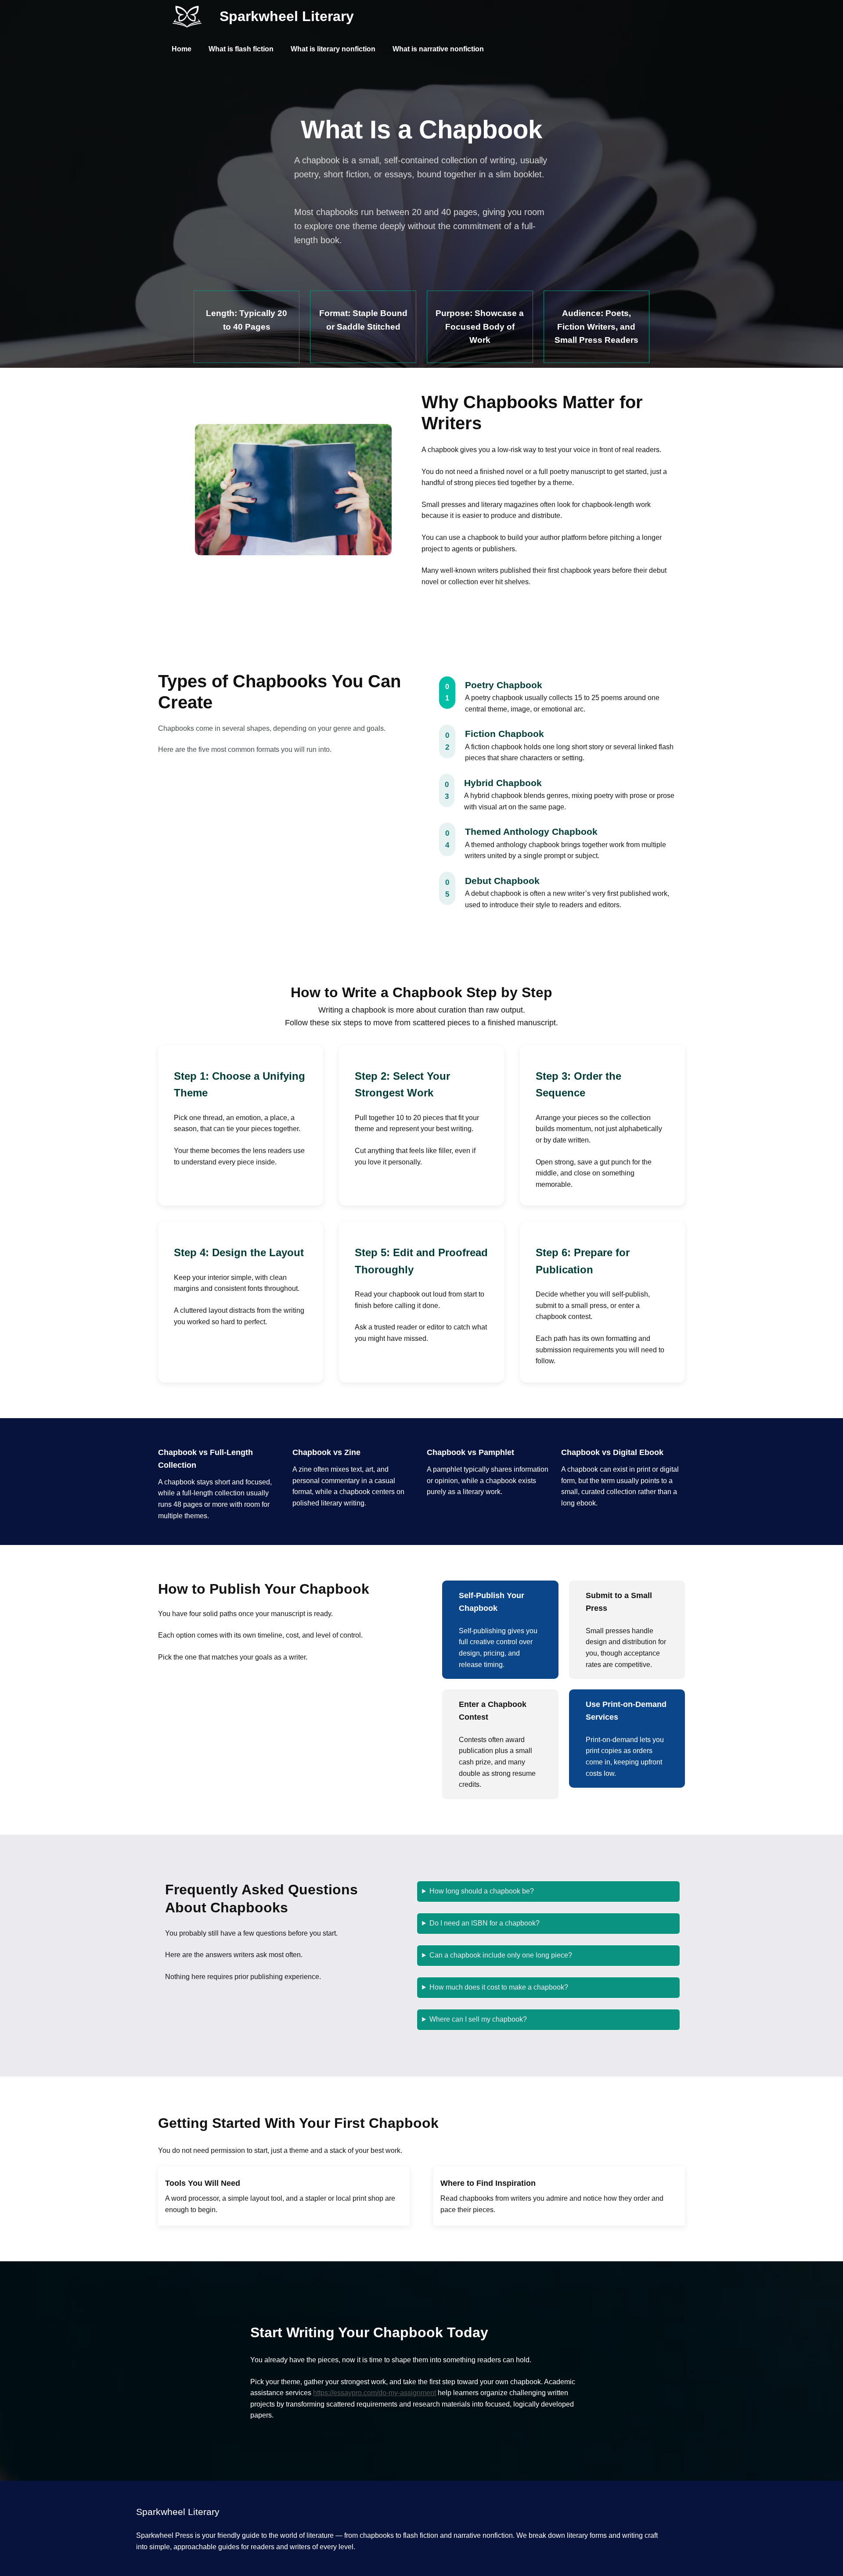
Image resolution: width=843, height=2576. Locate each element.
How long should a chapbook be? (482, 1891)
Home (182, 49)
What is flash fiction (241, 49)
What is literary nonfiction (333, 49)
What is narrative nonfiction (438, 49)
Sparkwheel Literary (287, 16)
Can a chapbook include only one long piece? (501, 1955)
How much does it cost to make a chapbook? (499, 1987)
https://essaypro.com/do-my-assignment (375, 2393)
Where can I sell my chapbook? (478, 2019)
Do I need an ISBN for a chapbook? (485, 1923)
